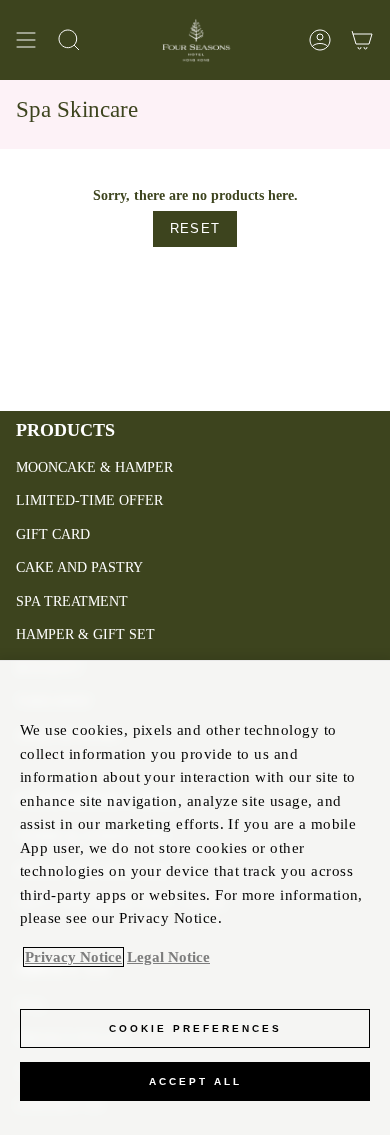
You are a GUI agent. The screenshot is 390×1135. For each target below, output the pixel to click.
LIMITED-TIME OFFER (89, 500)
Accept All (195, 1081)
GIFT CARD (53, 534)
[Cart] (362, 40)
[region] (195, 897)
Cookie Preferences (195, 1028)
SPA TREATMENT (72, 601)
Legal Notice (168, 957)
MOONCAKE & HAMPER (94, 467)
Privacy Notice (73, 957)
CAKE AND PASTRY (79, 567)
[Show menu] (26, 40)
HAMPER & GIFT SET (85, 634)
